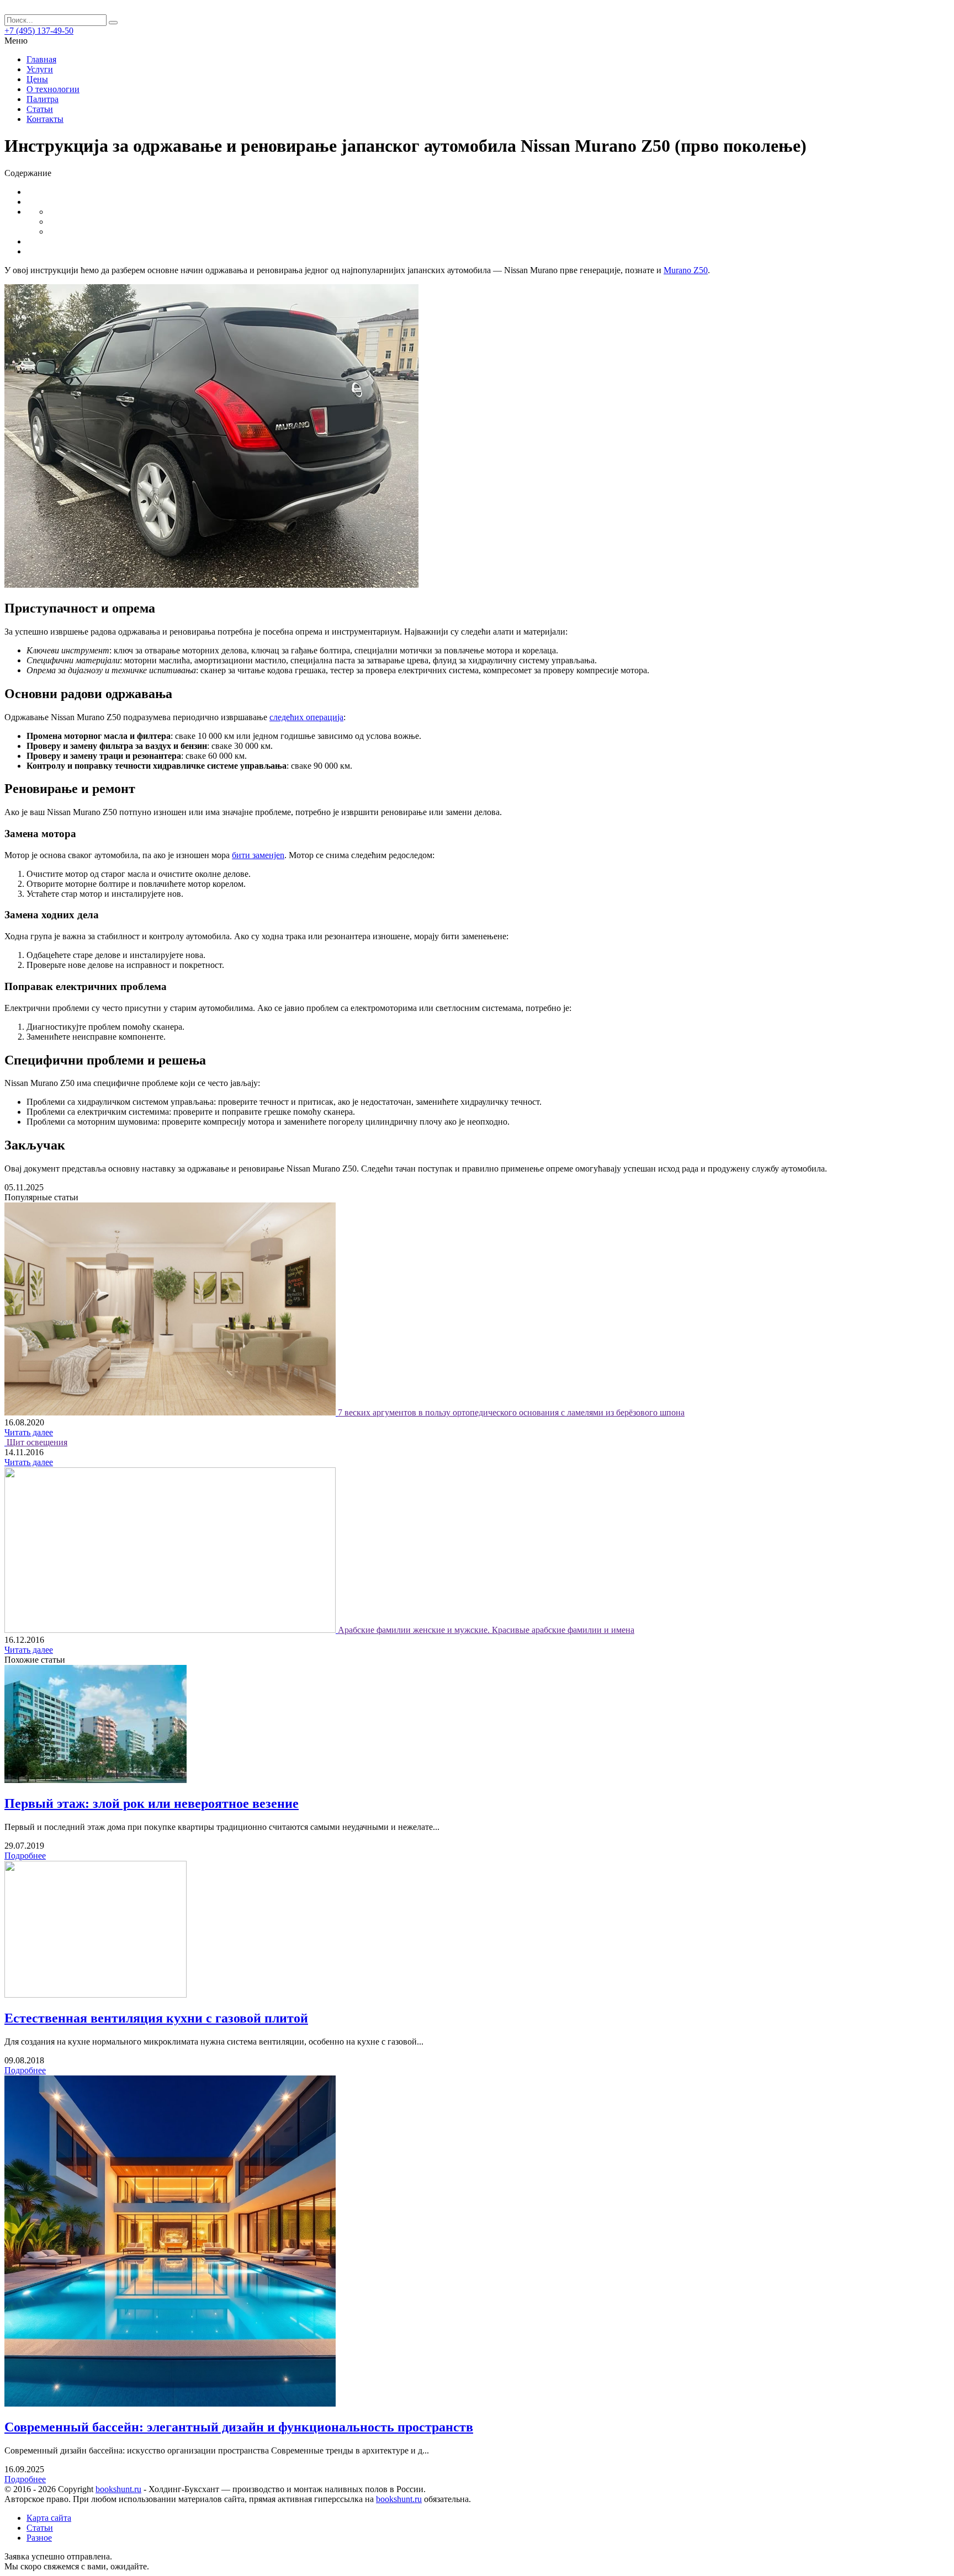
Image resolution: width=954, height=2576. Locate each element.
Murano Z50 (686, 270)
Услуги (40, 69)
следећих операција (306, 717)
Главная (41, 59)
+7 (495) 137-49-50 (39, 31)
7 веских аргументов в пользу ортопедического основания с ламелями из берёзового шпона (511, 1412)
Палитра (43, 99)
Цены (37, 79)
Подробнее (25, 1856)
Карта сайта (49, 2518)
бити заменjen (258, 855)
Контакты (45, 119)
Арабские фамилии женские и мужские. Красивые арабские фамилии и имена (486, 1630)
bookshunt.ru (118, 2489)
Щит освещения (37, 1442)
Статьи (40, 109)
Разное (39, 2538)
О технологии (53, 89)
